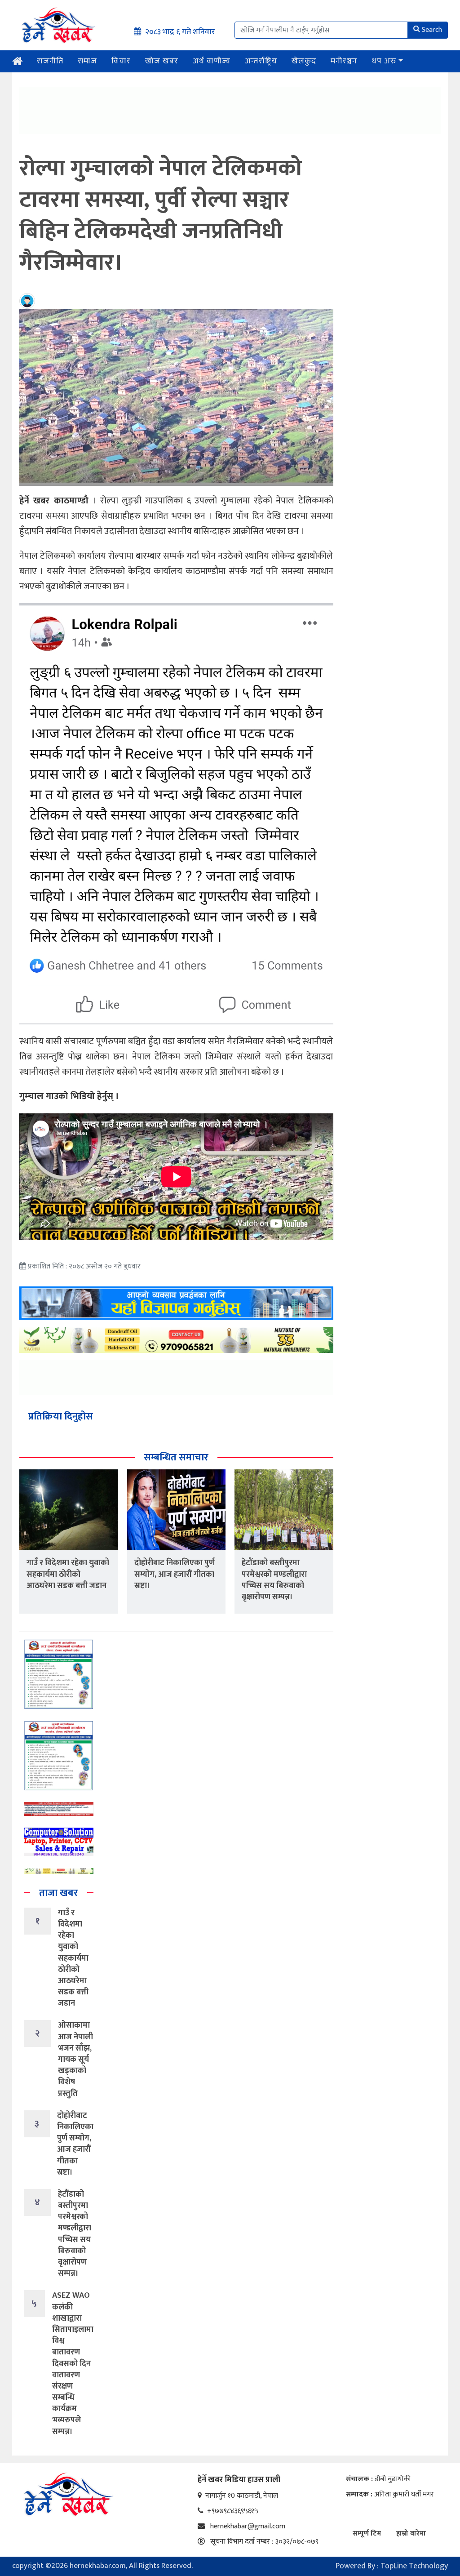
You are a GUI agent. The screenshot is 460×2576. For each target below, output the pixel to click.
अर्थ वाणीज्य (212, 61)
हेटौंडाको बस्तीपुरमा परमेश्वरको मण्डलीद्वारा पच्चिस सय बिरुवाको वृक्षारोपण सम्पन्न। (274, 1580)
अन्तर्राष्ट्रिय (261, 61)
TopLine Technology (414, 2566)
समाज (87, 61)
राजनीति (50, 61)
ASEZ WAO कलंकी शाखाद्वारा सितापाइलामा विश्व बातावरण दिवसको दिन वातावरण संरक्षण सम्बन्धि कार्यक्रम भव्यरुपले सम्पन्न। (73, 2363)
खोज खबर (162, 61)
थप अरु (384, 61)
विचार (121, 61)
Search (432, 30)
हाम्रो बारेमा (411, 2534)
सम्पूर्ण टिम (367, 2534)
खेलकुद (304, 61)
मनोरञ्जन (344, 61)
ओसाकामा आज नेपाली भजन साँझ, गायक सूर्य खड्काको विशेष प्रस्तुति (75, 2059)
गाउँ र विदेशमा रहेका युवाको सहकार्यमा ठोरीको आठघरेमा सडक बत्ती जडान (68, 1574)
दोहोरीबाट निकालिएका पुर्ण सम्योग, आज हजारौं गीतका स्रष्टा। (175, 1574)
